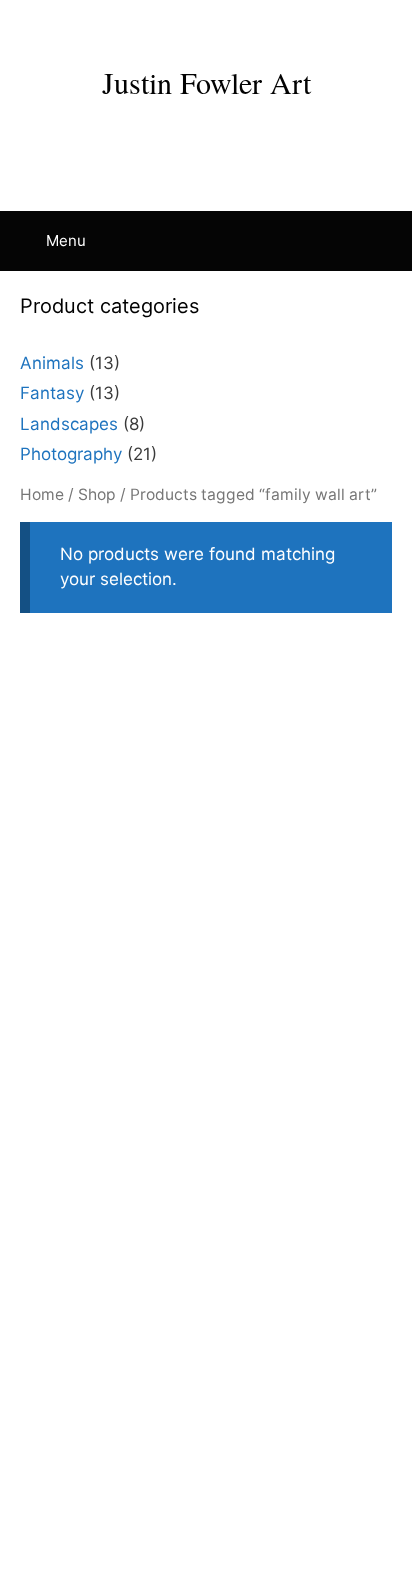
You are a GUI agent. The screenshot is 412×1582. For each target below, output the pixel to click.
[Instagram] (128, 27)
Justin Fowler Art (206, 82)
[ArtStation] (323, 27)
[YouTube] (167, 27)
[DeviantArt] (284, 27)
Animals (52, 363)
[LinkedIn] (206, 27)
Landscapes (69, 424)
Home (42, 494)
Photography (71, 454)
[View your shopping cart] (386, 241)
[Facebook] (89, 27)
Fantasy (52, 393)
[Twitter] (245, 27)
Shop (97, 494)
